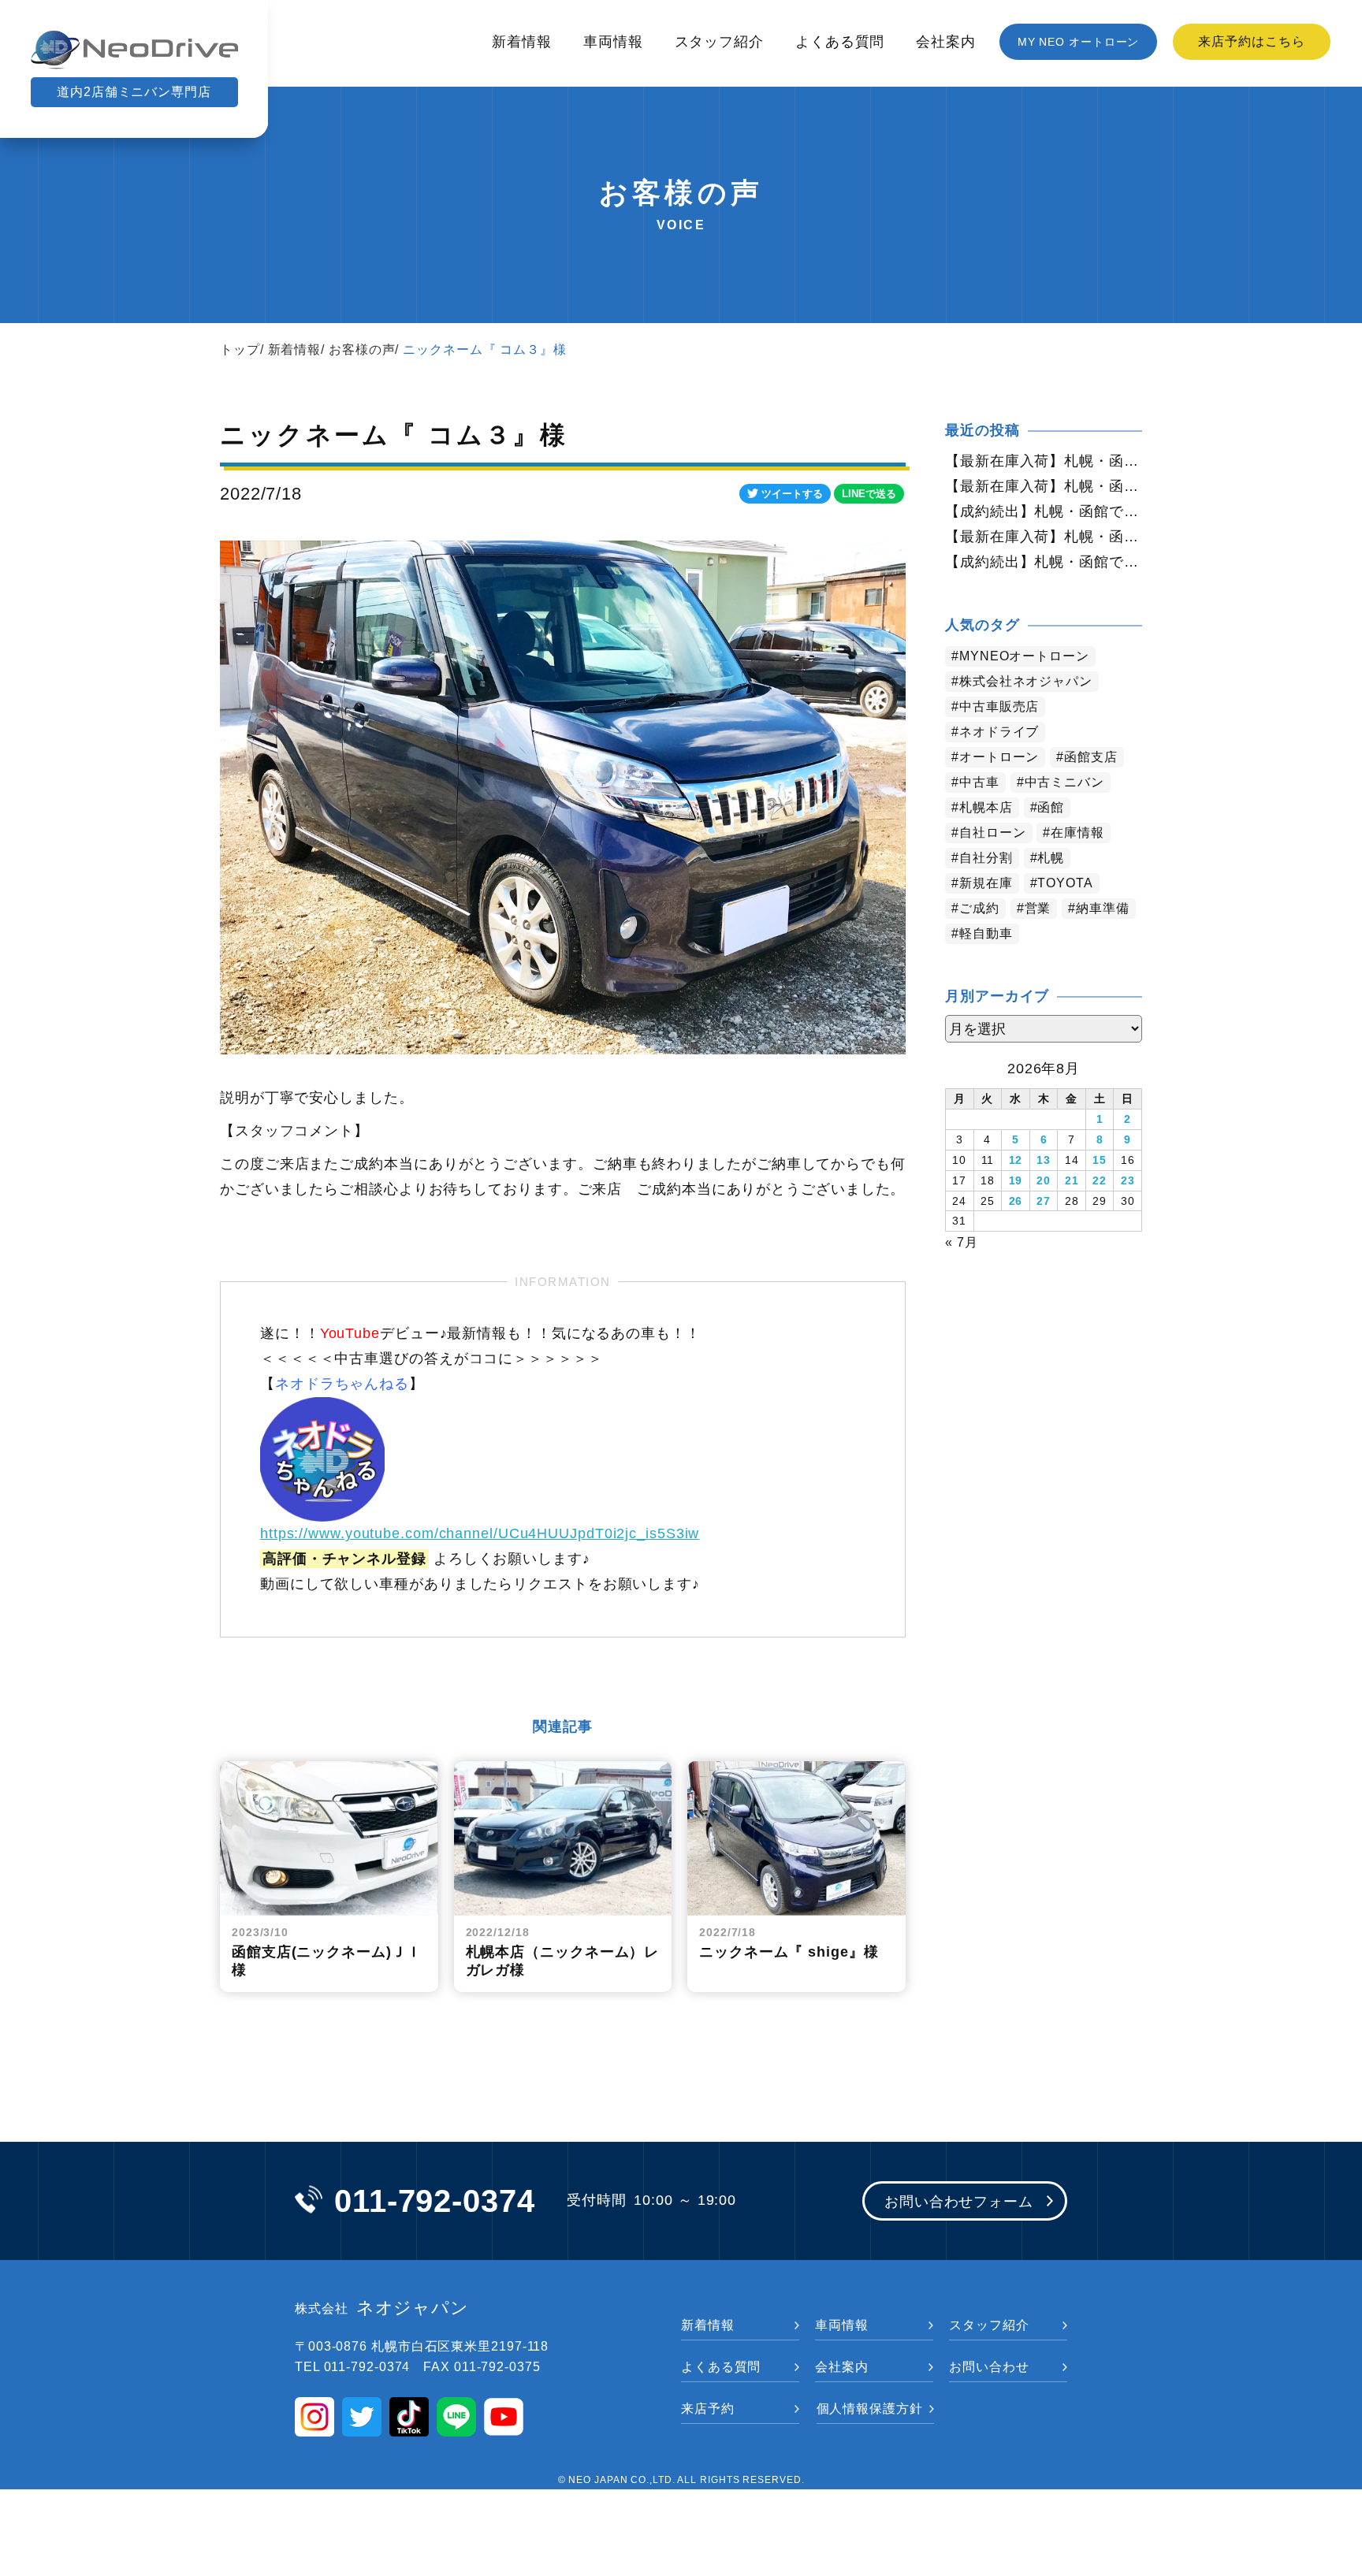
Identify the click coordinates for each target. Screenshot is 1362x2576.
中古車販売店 (999, 706)
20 (1044, 1180)
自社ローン (993, 833)
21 (1072, 1180)
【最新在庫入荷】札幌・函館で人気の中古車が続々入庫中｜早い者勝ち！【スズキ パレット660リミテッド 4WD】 (1044, 537)
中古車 (979, 782)
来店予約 (708, 2409)
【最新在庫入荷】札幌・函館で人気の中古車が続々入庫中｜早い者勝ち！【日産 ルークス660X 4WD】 (1044, 461)
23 (1128, 1180)
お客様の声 (362, 349)
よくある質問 (840, 42)
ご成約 (979, 908)
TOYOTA (1065, 883)
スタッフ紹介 (719, 42)
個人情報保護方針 (870, 2409)
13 (1044, 1160)
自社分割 (986, 858)
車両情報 (613, 42)
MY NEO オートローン (1079, 42)
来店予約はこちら (1251, 41)
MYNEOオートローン (1024, 656)
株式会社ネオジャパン (1026, 681)
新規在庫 (986, 883)
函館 (1051, 807)
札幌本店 (986, 807)
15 (1100, 1160)
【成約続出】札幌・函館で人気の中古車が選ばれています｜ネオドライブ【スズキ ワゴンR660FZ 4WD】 (1044, 511)
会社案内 (946, 42)
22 (1100, 1180)
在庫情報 (1077, 833)
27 (1044, 1201)
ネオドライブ (999, 732)
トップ (240, 349)
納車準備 (1103, 908)
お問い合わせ (989, 2367)
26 (1016, 1201)
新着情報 (522, 42)
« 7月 (962, 1242)
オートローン (999, 757)
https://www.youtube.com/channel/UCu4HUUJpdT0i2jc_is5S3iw (480, 1533)
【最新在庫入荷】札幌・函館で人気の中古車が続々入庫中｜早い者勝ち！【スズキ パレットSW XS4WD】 (1044, 486)
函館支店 (1091, 757)
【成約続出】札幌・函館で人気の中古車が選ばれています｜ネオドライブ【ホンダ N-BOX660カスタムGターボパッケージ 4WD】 (1044, 562)
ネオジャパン (382, 2308)
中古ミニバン (1064, 782)
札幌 (1051, 858)
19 (1016, 1180)
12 (1016, 1160)
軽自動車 (986, 933)
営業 (1038, 908)
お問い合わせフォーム (959, 2202)
